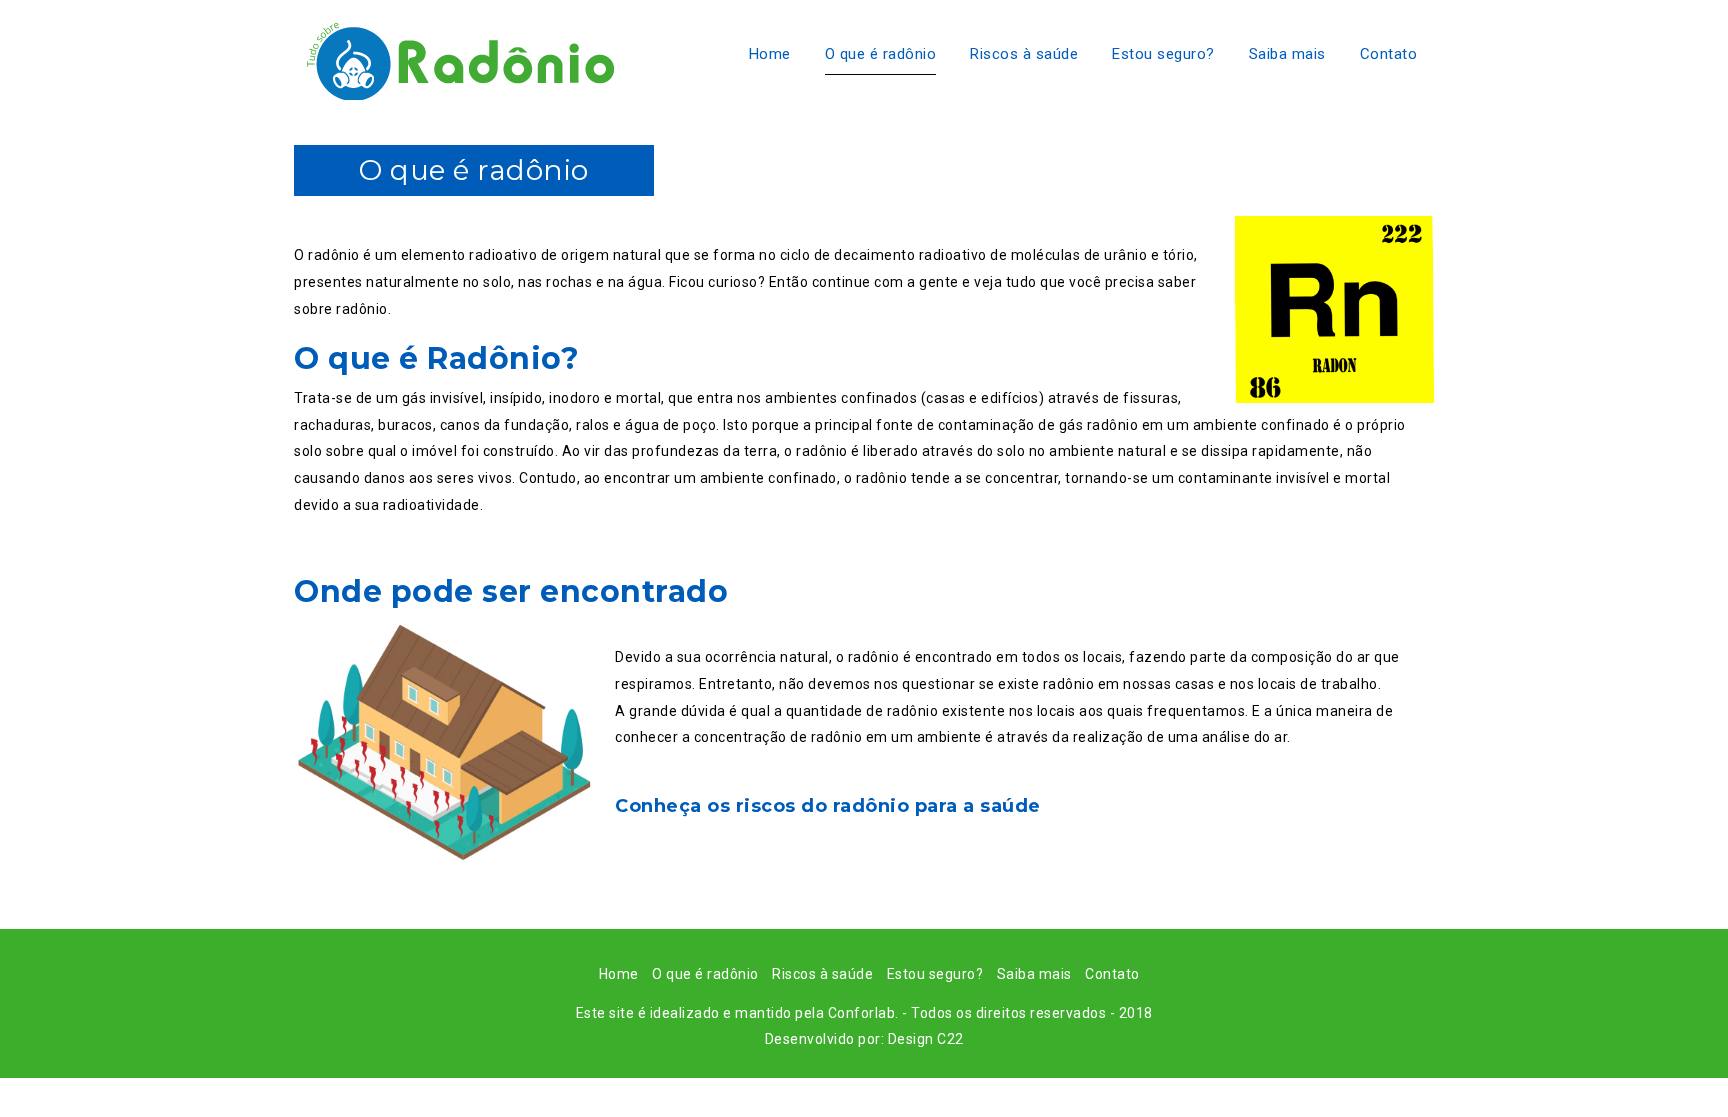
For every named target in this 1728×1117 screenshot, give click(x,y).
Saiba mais (1287, 54)
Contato (1389, 54)
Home (770, 54)
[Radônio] (454, 56)
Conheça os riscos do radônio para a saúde (828, 806)
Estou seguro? (1163, 54)
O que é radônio (881, 54)
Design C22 (926, 1039)
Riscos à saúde (1024, 54)
